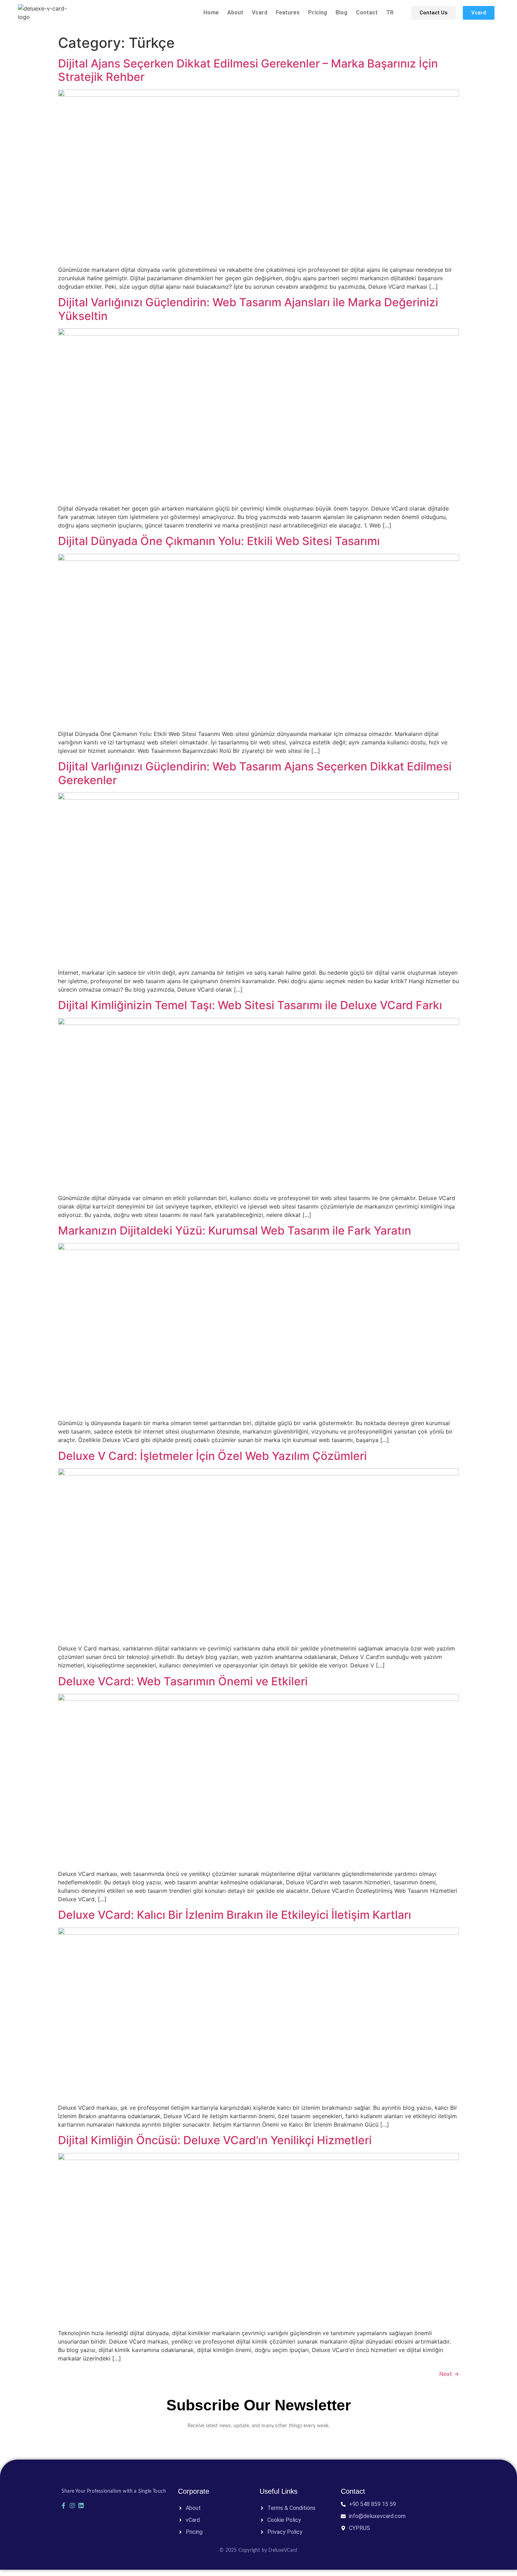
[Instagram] (72, 2505)
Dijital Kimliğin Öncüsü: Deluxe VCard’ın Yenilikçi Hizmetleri (215, 2140)
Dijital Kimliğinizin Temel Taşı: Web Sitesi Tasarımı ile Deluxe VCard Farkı (250, 1005)
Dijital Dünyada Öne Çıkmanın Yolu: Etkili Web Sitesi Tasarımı (219, 541)
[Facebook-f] (63, 2505)
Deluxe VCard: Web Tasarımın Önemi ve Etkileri (183, 1681)
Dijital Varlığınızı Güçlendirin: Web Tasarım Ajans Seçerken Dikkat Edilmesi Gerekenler (255, 773)
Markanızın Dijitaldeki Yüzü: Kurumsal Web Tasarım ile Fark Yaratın (235, 1231)
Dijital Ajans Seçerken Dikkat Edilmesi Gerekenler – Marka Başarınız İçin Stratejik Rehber (248, 70)
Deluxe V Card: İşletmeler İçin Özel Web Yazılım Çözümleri (212, 1456)
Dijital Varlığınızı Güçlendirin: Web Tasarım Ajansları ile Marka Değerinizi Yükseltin (248, 309)
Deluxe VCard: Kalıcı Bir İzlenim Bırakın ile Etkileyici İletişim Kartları (235, 1915)
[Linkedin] (81, 2505)
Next (449, 2374)
